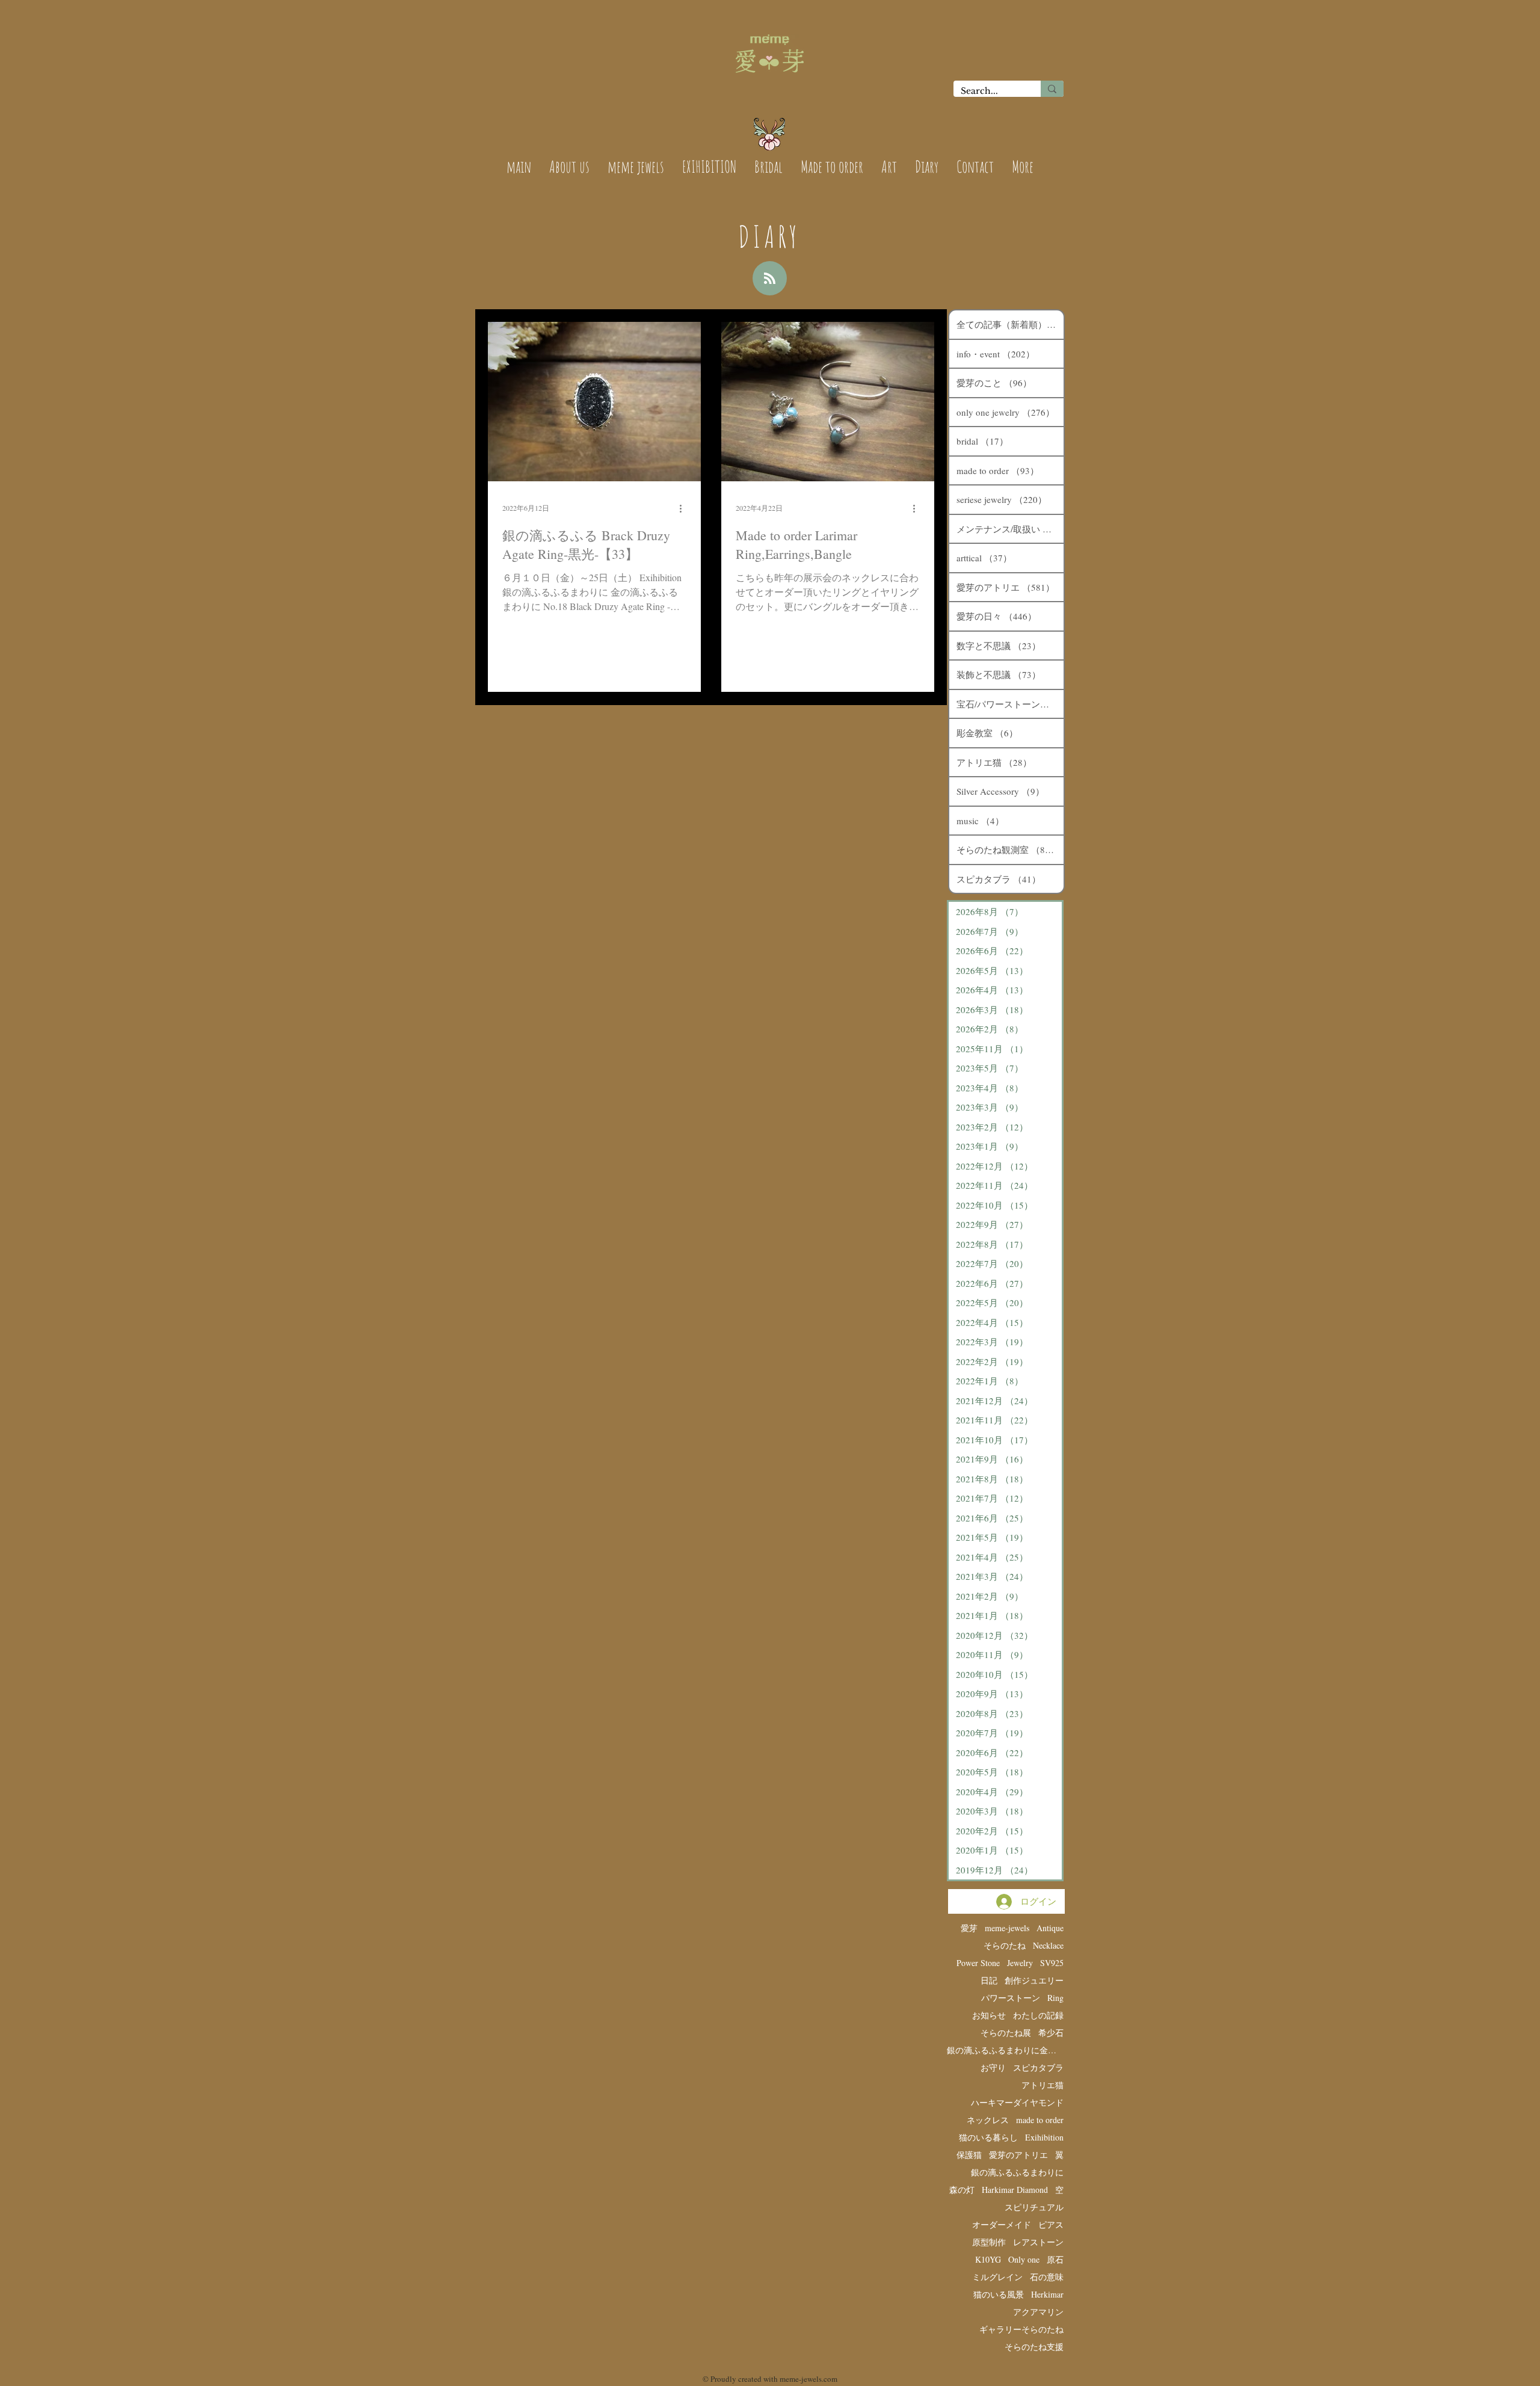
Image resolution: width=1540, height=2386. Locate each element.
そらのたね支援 (1034, 2347)
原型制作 (989, 2242)
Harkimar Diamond (1015, 2190)
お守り (993, 2067)
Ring (1055, 1998)
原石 (1055, 2259)
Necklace (1048, 1945)
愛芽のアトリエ (1018, 2155)
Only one (1024, 2259)
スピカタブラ (1038, 2067)
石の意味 (1047, 2277)
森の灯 (962, 2190)
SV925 (1052, 1963)
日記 (989, 1980)
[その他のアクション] (685, 508)
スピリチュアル (1034, 2207)
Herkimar (1047, 2294)
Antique (1050, 1928)
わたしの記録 (1038, 2015)
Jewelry (1020, 1963)
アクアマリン (1038, 2312)
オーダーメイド (1002, 2224)
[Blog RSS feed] (770, 279)
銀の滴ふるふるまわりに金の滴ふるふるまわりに (1005, 2050)
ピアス (1051, 2224)
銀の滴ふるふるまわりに (1017, 2172)
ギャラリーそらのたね (1021, 2329)
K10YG (988, 2259)
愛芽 (969, 1928)
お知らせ (989, 2015)
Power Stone (978, 1963)
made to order (1040, 2120)
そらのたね (1005, 1945)
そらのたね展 (1006, 2033)
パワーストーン (1011, 1998)
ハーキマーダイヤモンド (1017, 2102)
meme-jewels (1007, 1928)
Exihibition (1044, 2137)
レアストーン (1038, 2242)
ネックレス (988, 2120)
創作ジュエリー (1034, 1980)
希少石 (1051, 2033)
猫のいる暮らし (988, 2137)
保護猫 (969, 2155)
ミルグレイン (997, 2277)
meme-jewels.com (808, 2379)
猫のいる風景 (999, 2294)
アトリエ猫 (1043, 2085)
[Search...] (1052, 89)
